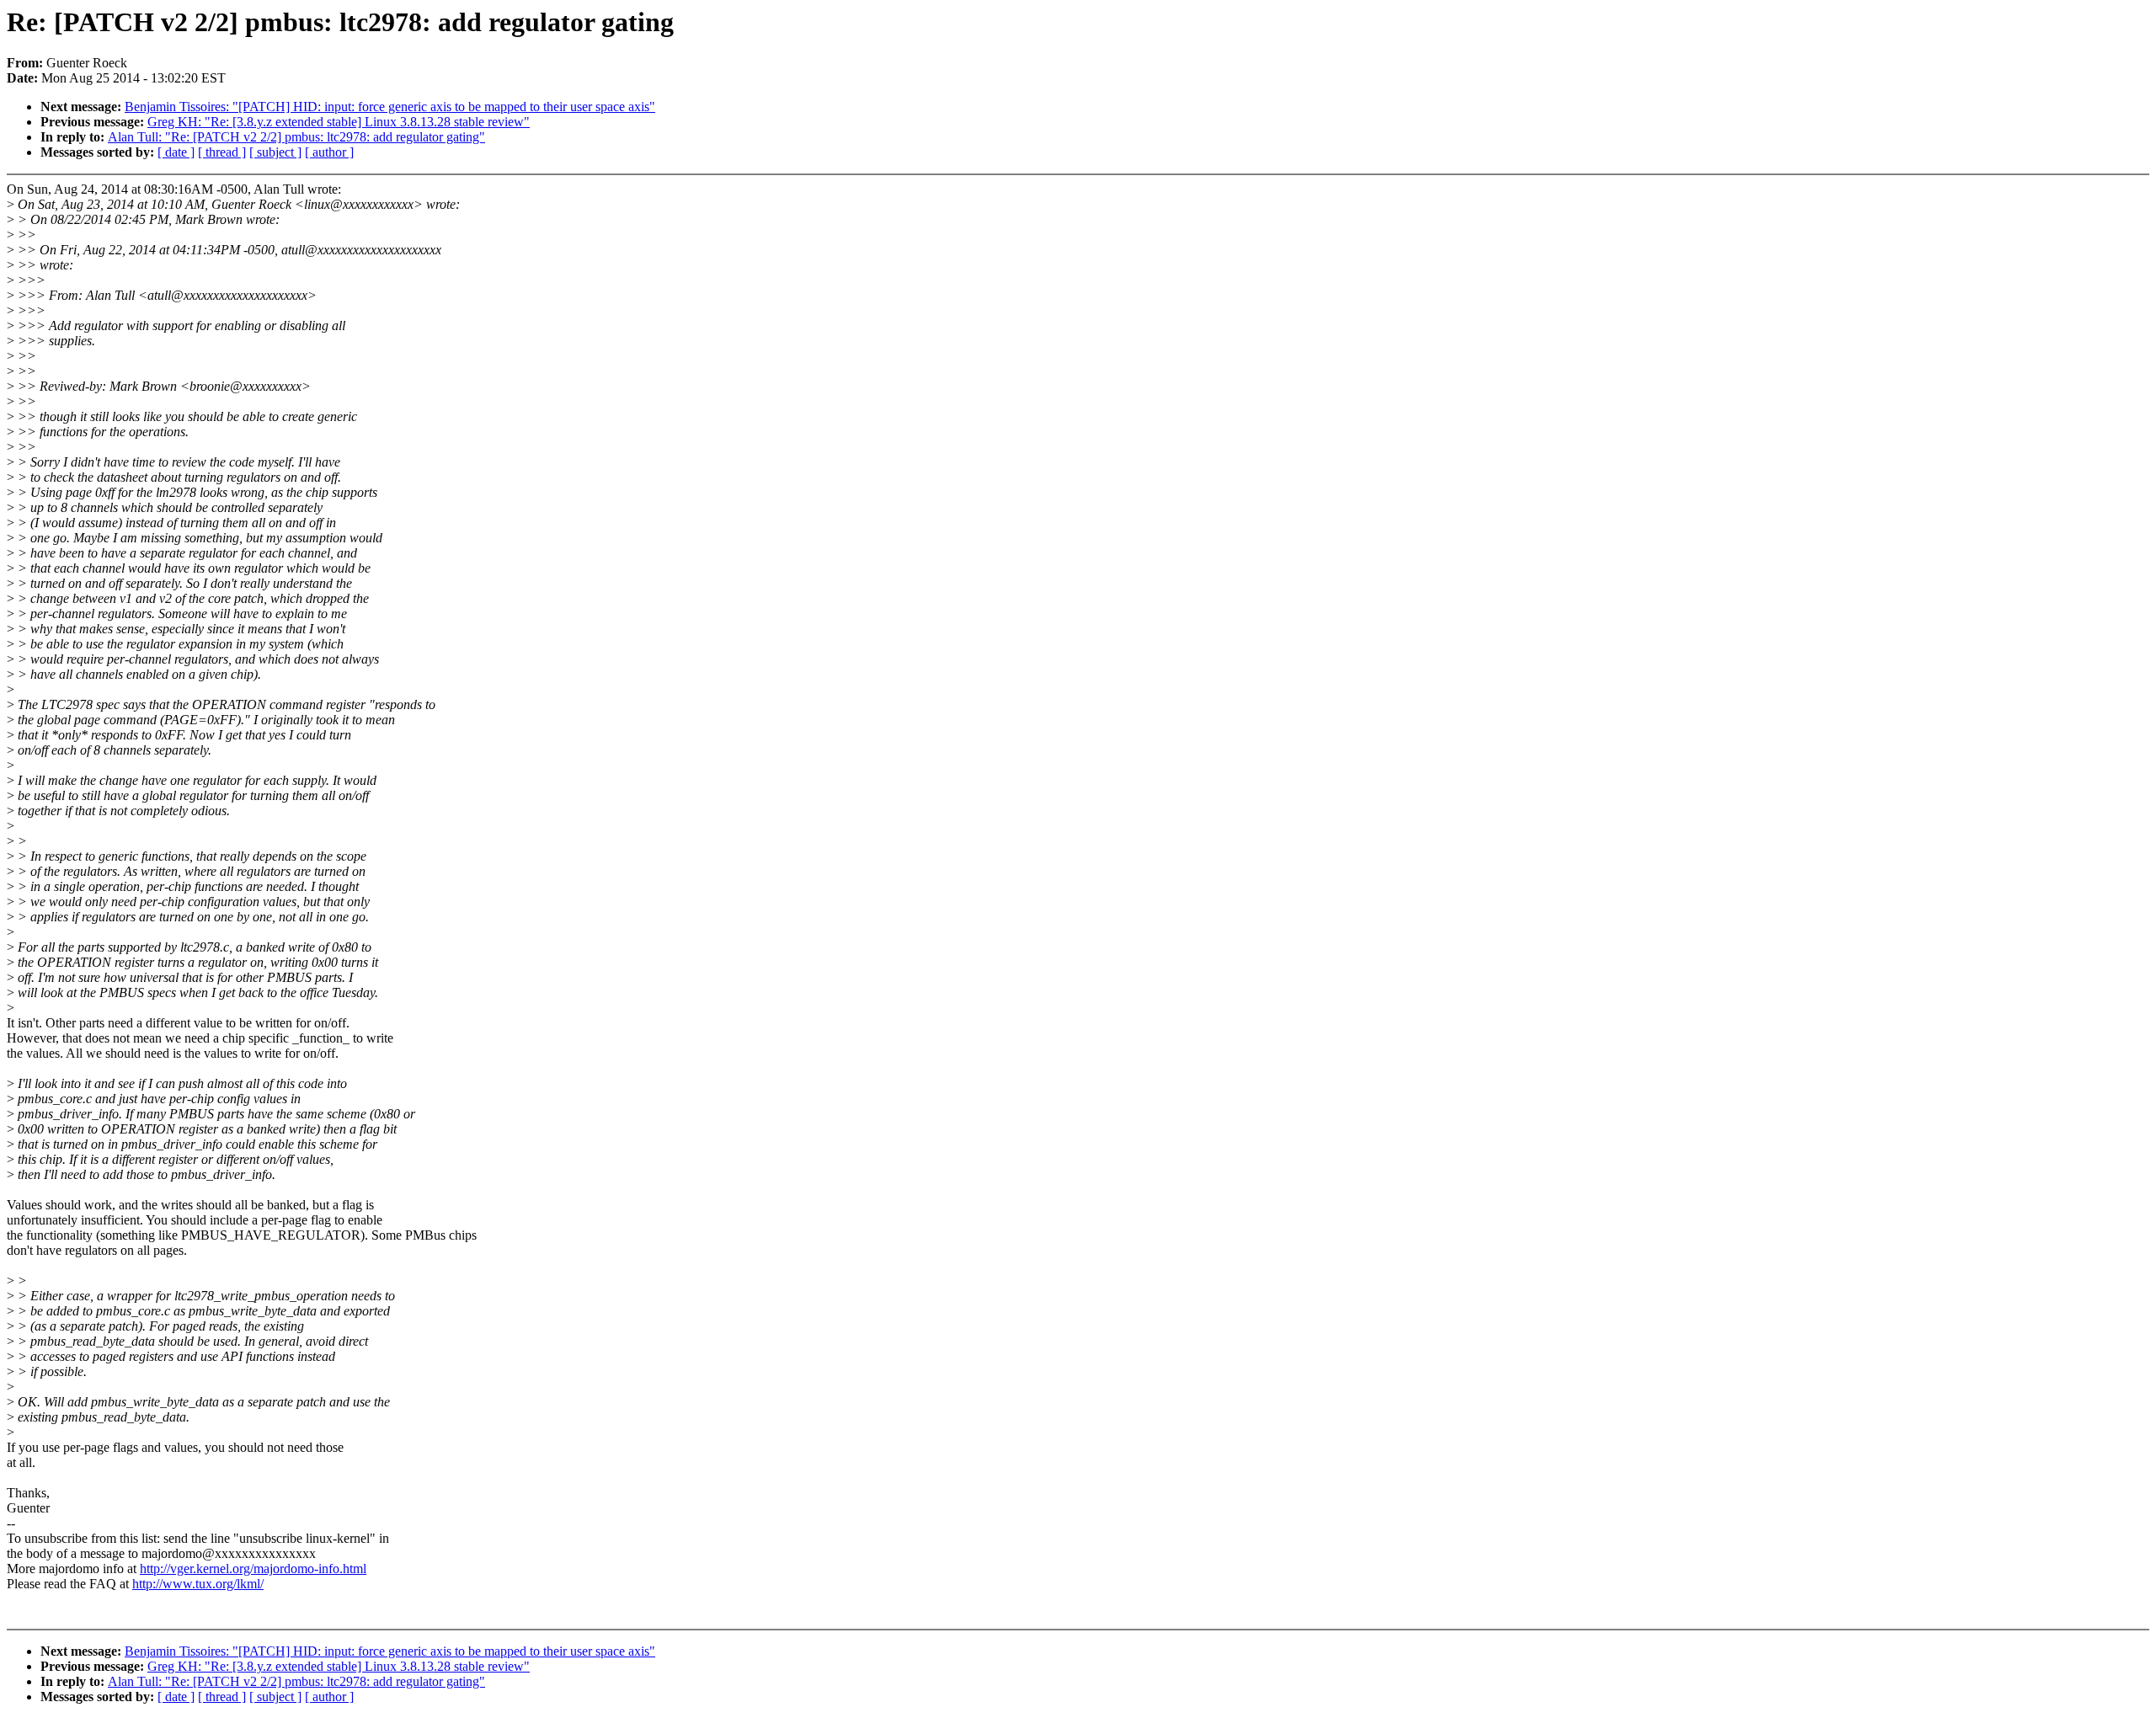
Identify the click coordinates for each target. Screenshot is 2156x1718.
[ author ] (329, 152)
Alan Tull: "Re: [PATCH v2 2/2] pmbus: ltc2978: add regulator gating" (296, 137)
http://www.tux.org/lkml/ (198, 1584)
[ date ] (176, 152)
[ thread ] (222, 152)
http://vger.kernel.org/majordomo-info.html (253, 1569)
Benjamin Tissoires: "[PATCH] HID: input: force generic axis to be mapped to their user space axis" (390, 107)
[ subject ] (275, 152)
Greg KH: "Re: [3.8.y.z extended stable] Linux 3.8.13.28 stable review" (339, 122)
